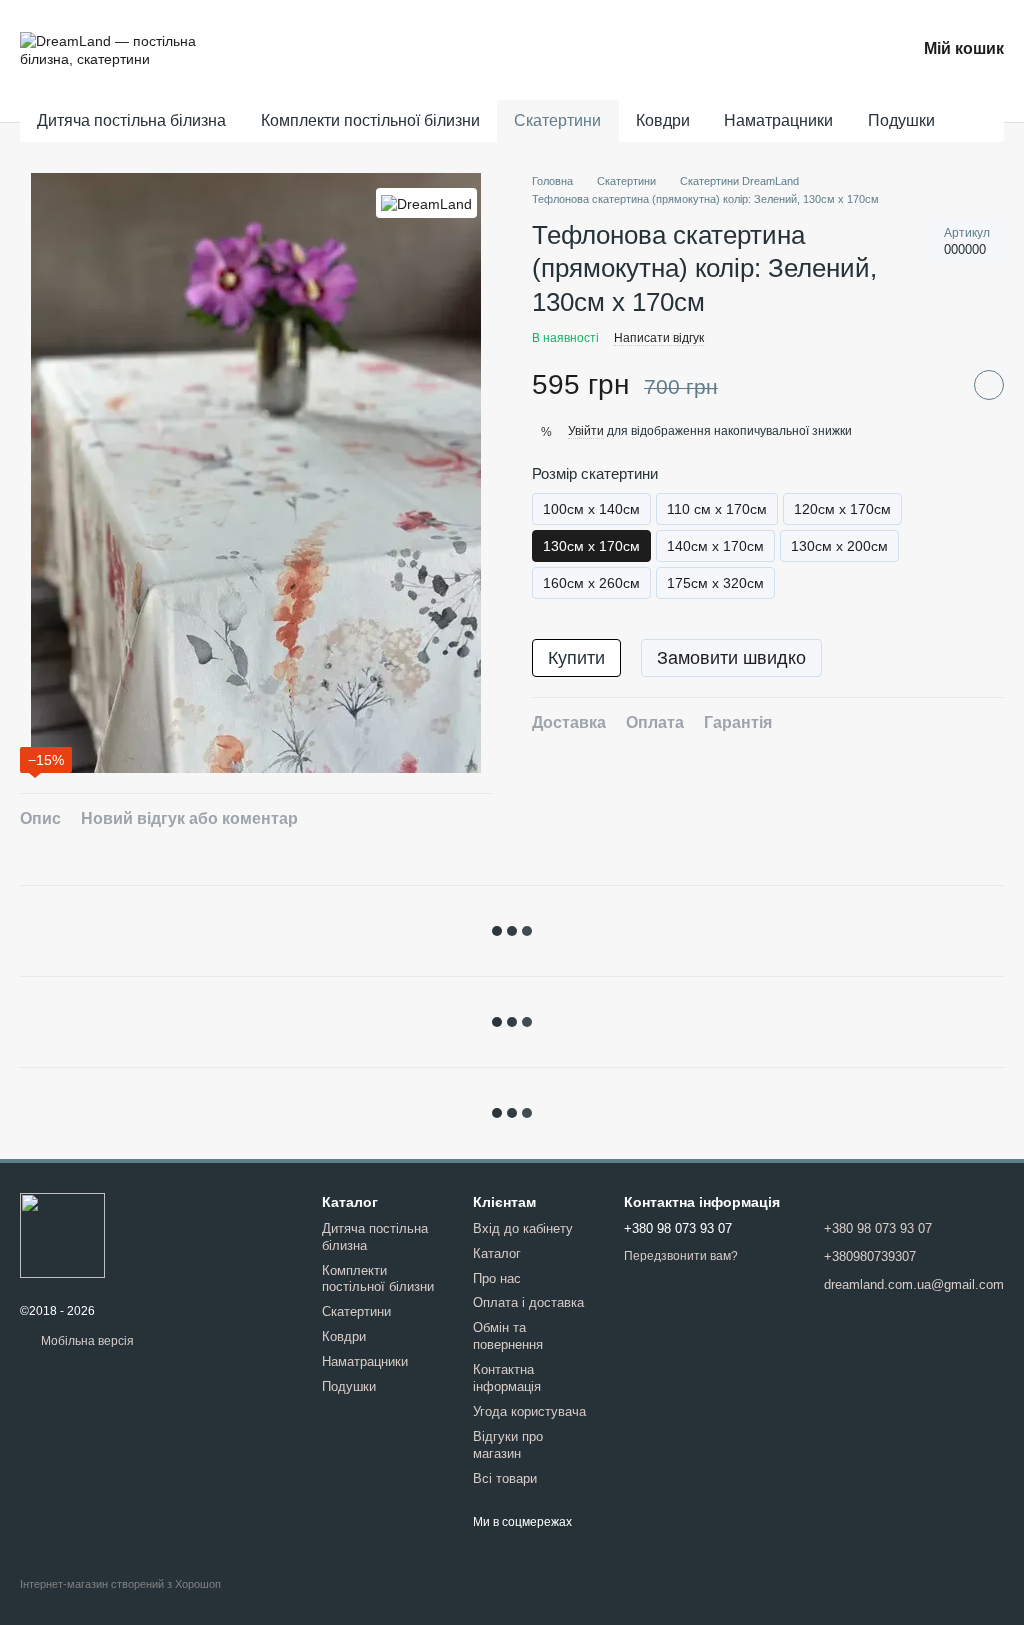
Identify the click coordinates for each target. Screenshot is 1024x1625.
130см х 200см (839, 546)
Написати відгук (659, 338)
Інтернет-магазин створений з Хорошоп (120, 1584)
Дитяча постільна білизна (131, 120)
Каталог (497, 1253)
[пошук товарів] (972, 121)
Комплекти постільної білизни (370, 120)
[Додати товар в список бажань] (989, 385)
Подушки (901, 120)
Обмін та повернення (508, 1336)
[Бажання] (844, 50)
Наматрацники (778, 120)
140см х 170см (715, 546)
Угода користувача (529, 1411)
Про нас (497, 1278)
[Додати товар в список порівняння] (939, 385)
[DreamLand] (426, 202)
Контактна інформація (507, 1378)
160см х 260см (591, 583)
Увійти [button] (586, 431)
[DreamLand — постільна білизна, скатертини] (62, 1234)
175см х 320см (715, 583)
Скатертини (557, 120)
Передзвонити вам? (681, 1256)
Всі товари (505, 1478)
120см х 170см (842, 509)
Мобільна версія (86, 1341)
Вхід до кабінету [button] (523, 1228)
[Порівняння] (788, 50)
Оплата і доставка (528, 1302)
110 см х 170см (717, 509)
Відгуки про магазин (508, 1445)
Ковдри (663, 120)
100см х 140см (591, 509)
